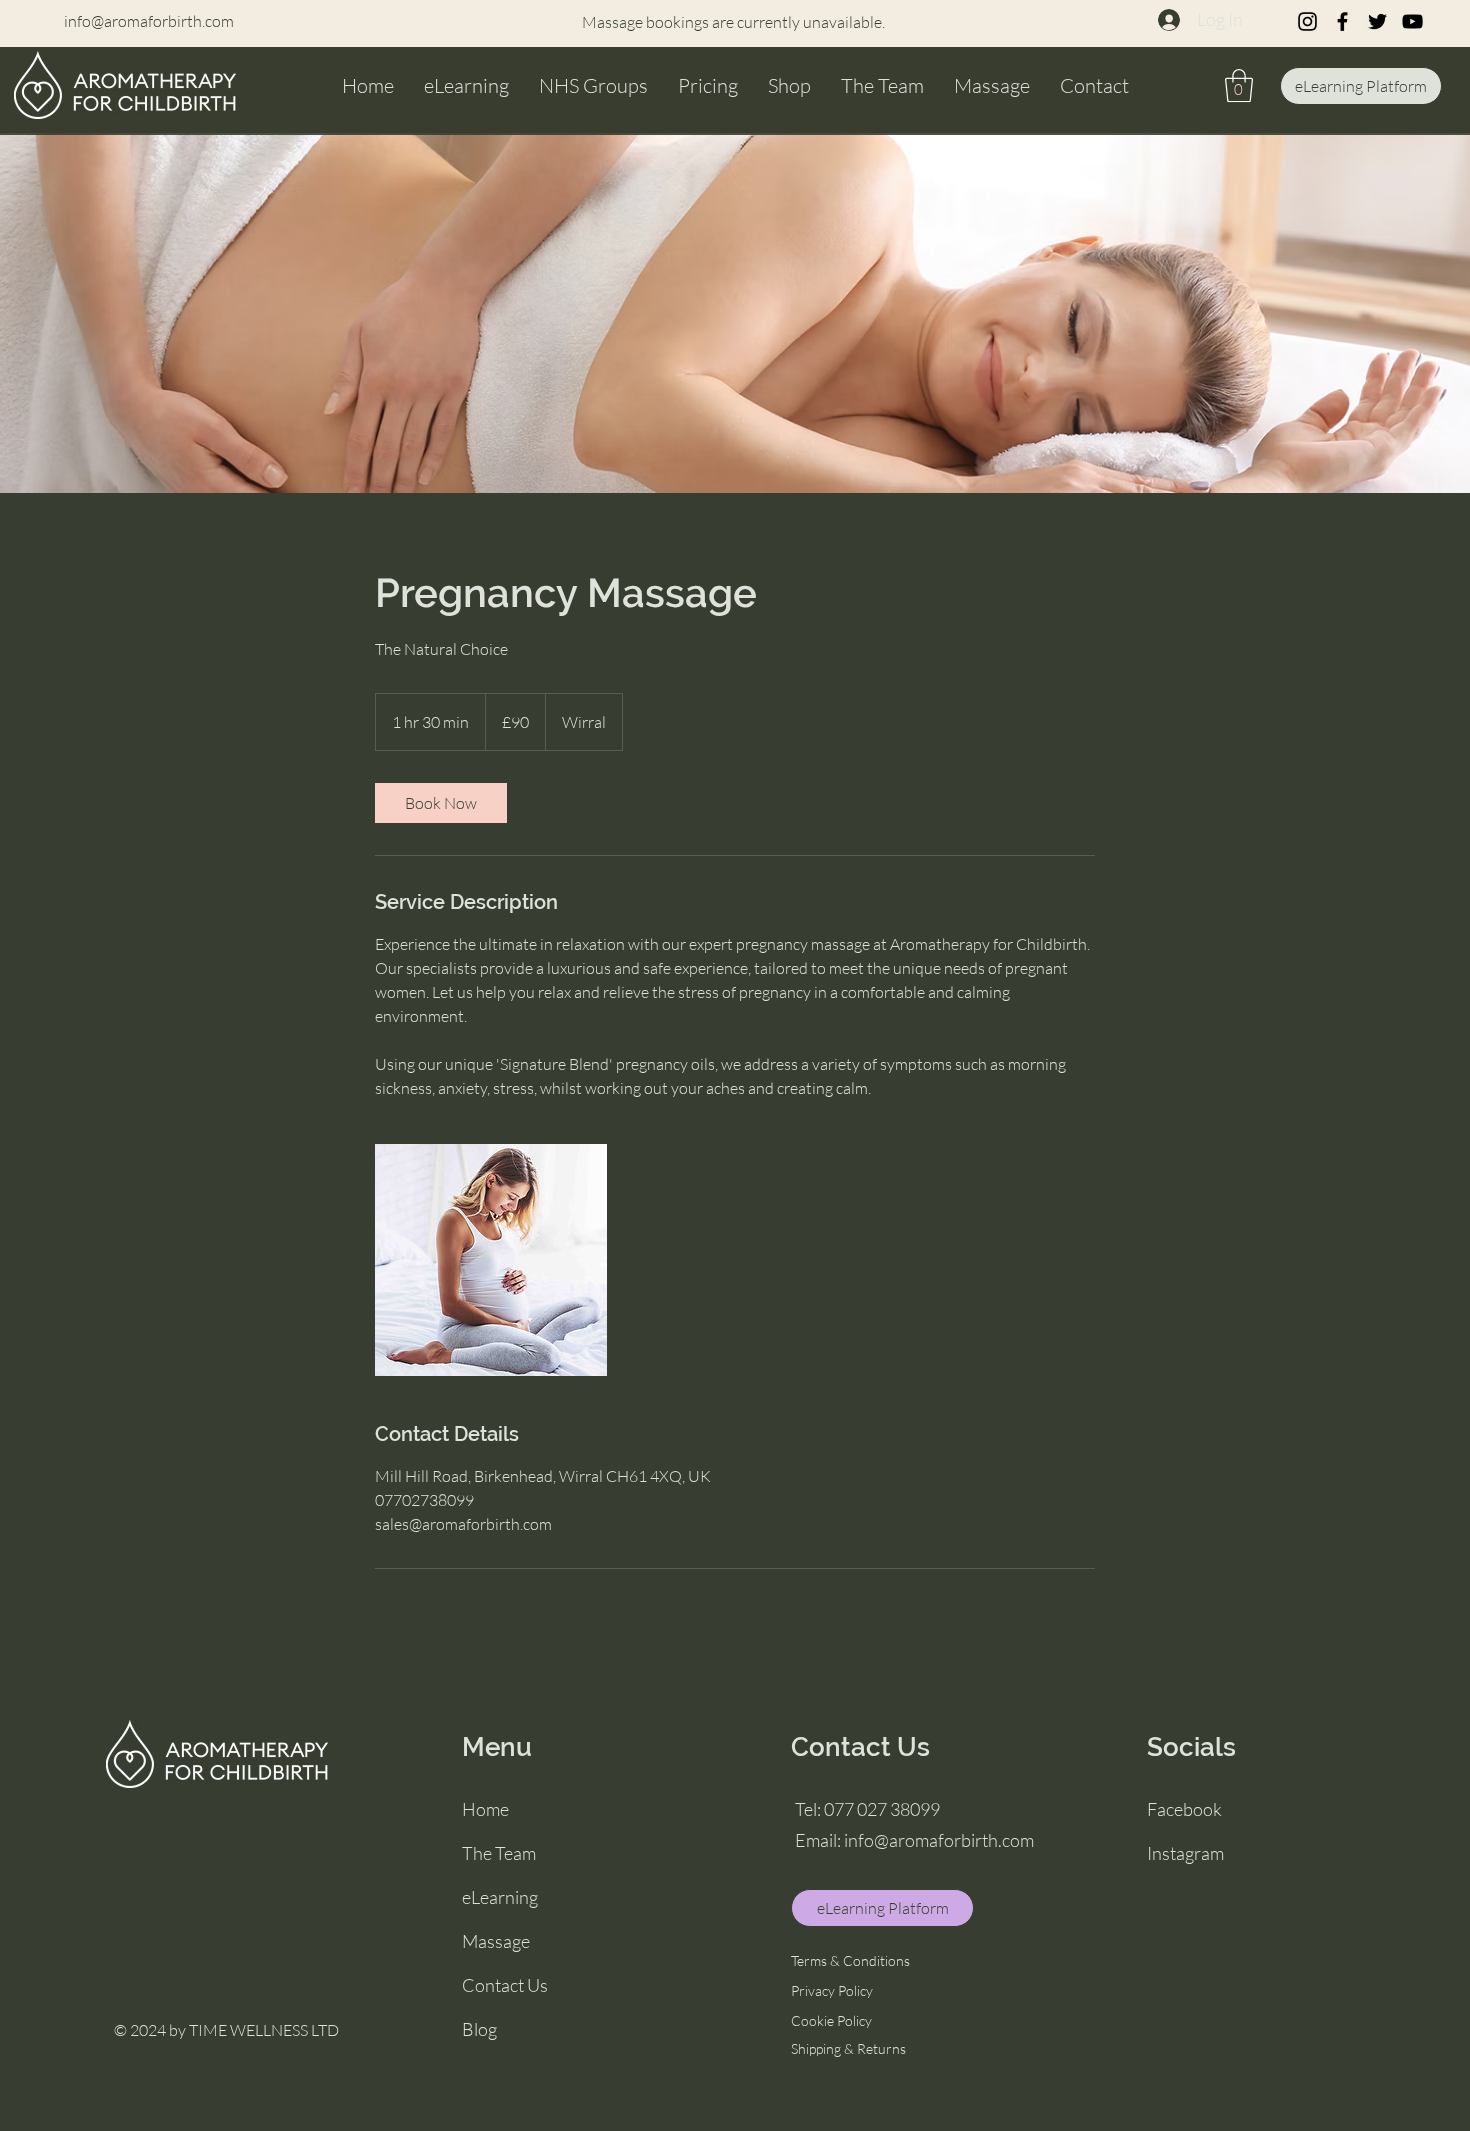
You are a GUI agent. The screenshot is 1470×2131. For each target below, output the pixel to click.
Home (485, 1809)
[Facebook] (1342, 21)
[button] (1239, 85)
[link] (441, 803)
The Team (499, 1853)
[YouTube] (1412, 21)
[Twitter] (1377, 21)
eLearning (500, 1897)
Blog (479, 2029)
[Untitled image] (491, 1260)
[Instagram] (1307, 21)
